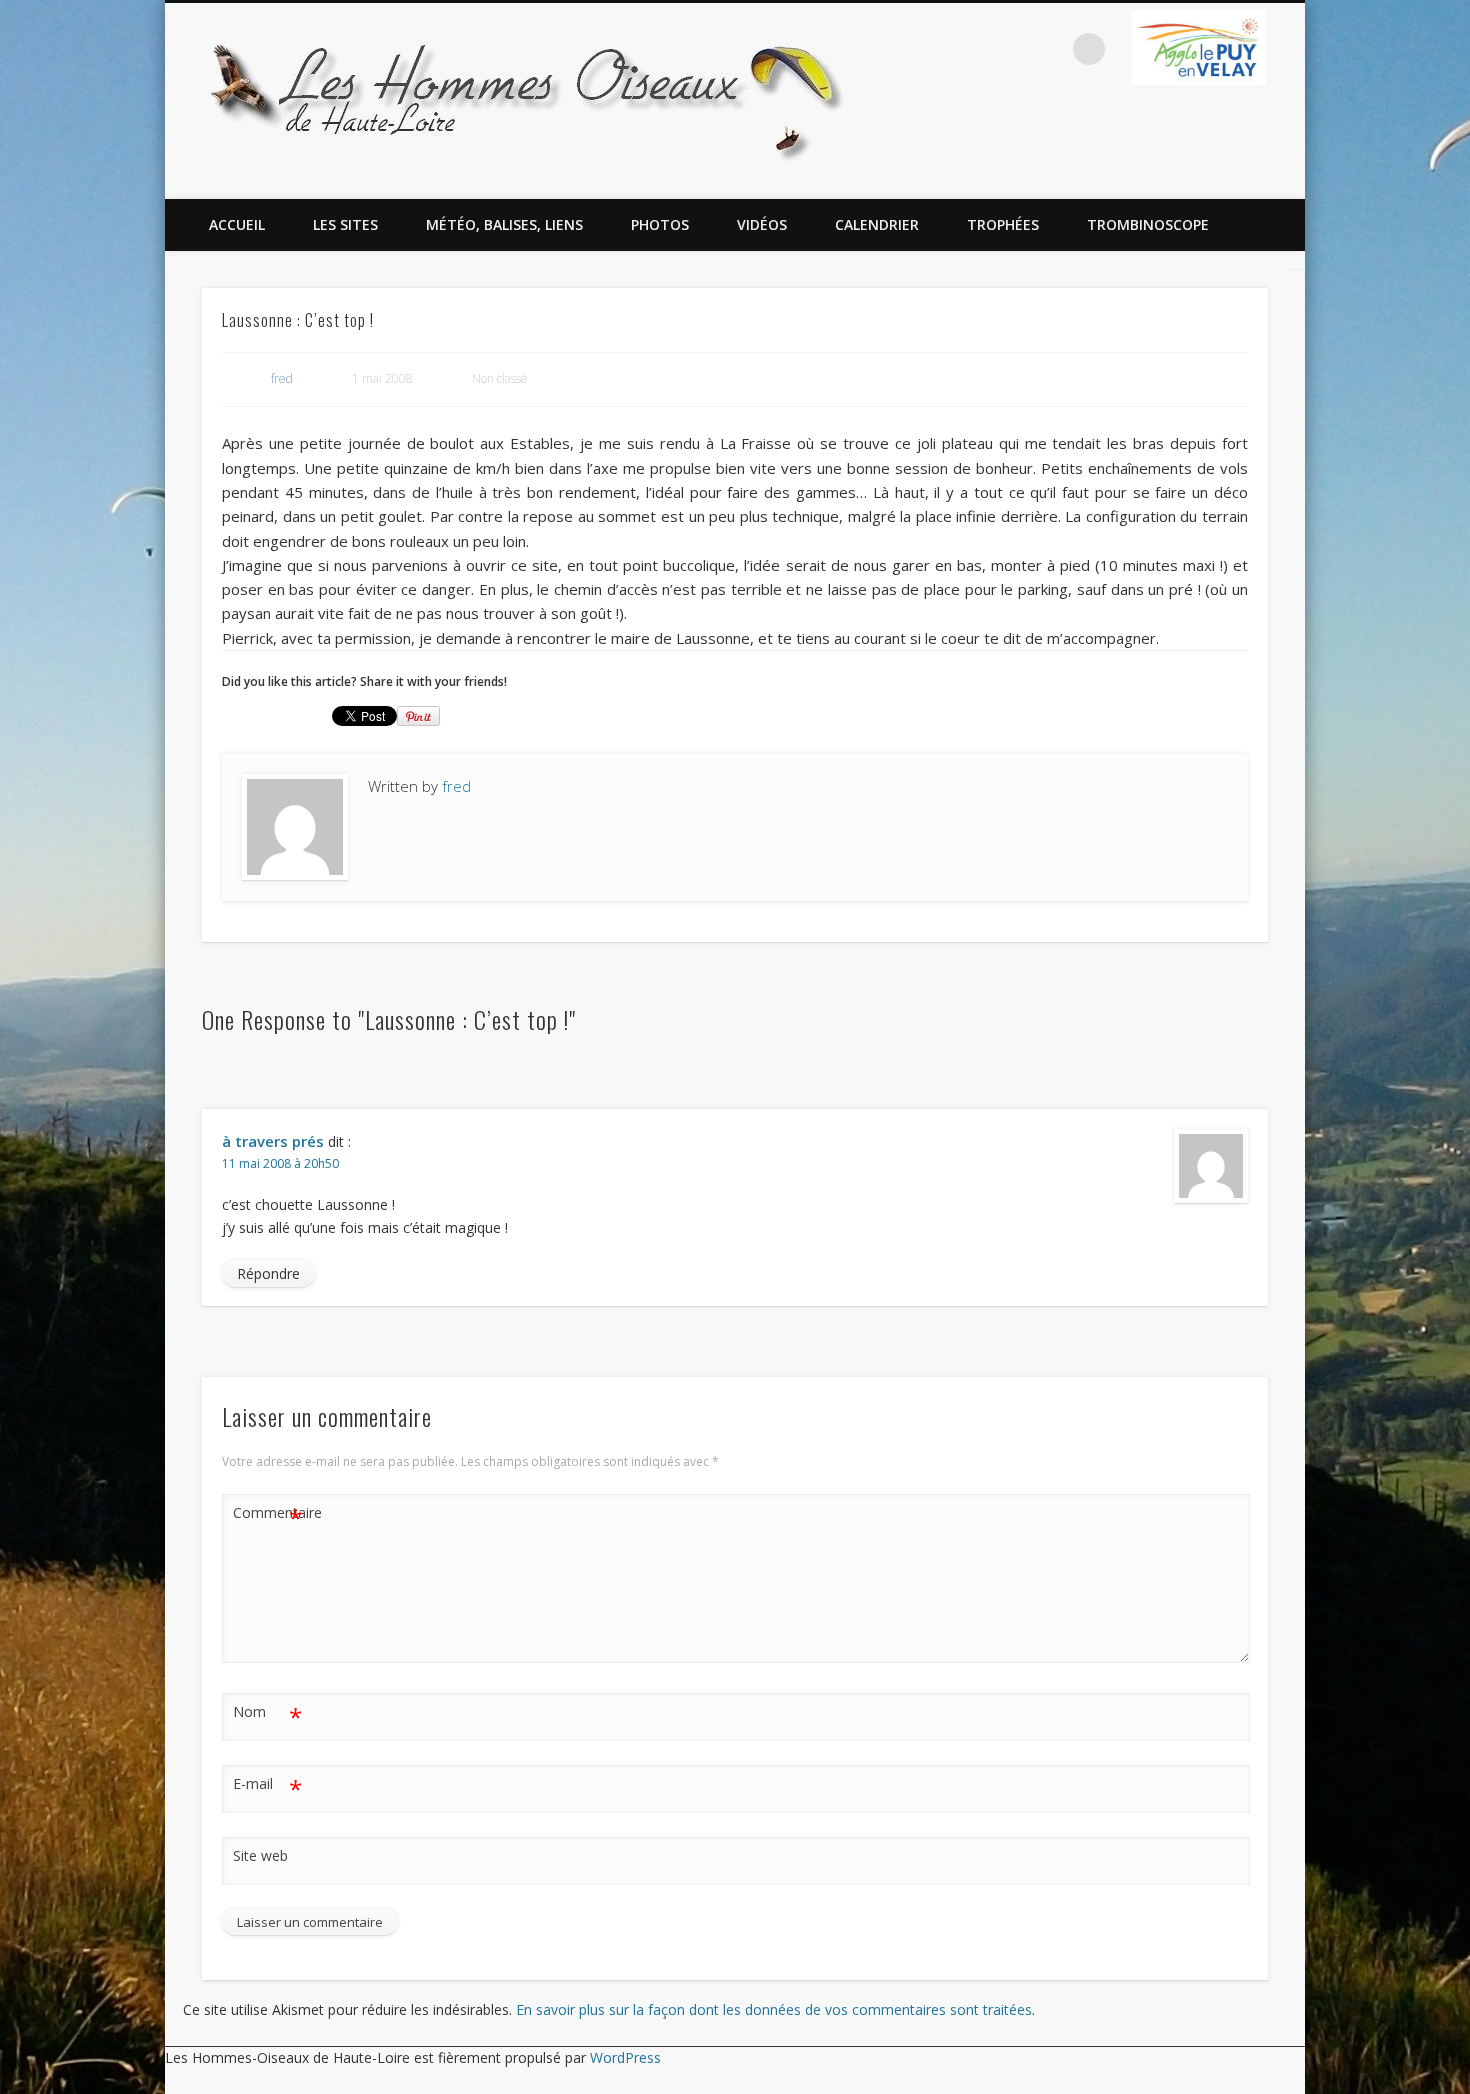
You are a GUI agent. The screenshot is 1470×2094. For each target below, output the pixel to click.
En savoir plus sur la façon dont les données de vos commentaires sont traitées (774, 2009)
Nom (267, 1715)
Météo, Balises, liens (504, 224)
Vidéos (762, 224)
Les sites (345, 224)
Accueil (237, 224)
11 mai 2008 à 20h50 (280, 1163)
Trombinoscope (1148, 224)
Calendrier (877, 224)
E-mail (267, 1787)
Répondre (268, 1273)
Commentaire (268, 1516)
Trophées (1003, 224)
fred (282, 378)
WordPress (625, 2057)
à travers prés (273, 1141)
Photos (660, 224)
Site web (260, 1855)
